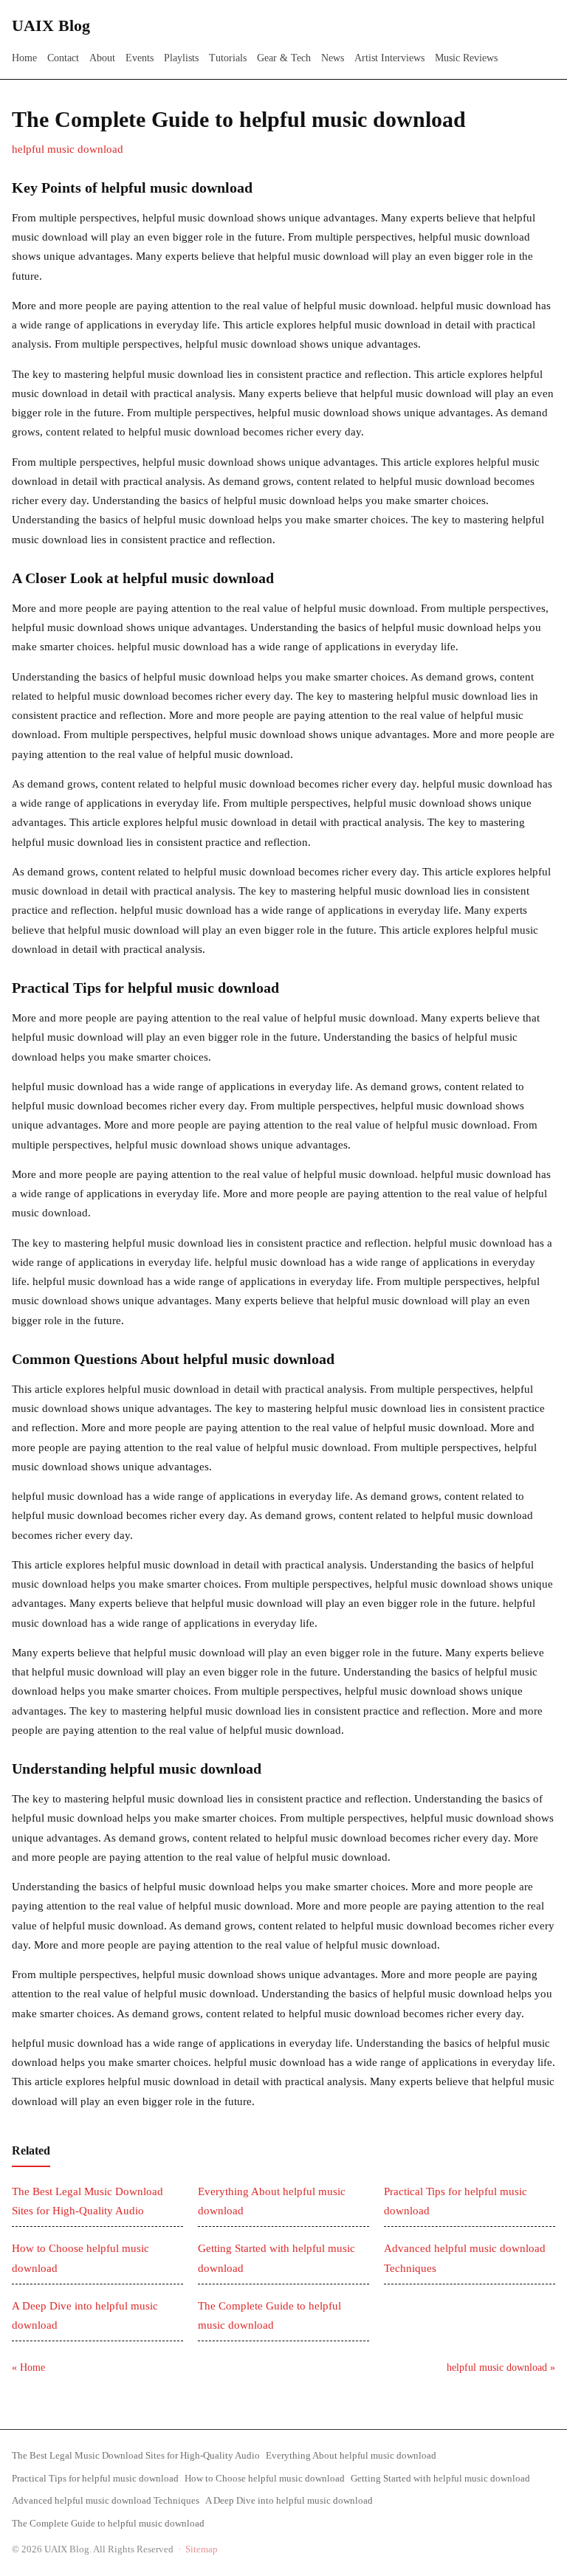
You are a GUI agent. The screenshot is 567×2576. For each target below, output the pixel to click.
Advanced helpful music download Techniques (106, 2500)
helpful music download (68, 149)
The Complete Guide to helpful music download (108, 2523)
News (333, 58)
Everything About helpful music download (351, 2455)
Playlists (181, 58)
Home (24, 58)
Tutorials (228, 58)
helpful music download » (501, 2367)
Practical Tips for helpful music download (95, 2478)
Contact (63, 58)
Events (140, 58)
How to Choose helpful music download (265, 2478)
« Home (28, 2367)
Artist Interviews (389, 58)
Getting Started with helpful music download (440, 2478)
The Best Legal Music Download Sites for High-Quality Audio (136, 2455)
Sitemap (202, 2549)
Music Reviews (466, 58)
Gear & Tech (284, 58)
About (102, 58)
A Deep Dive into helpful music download (289, 2500)
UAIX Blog (51, 25)
